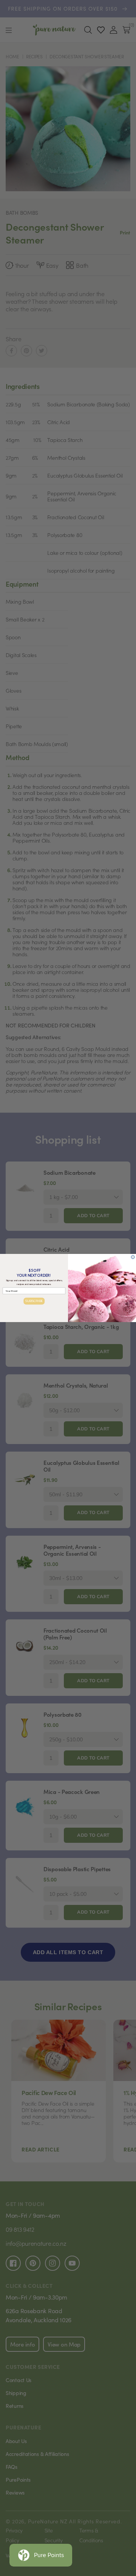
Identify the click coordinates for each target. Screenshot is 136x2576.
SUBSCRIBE (34, 1301)
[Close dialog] (133, 1257)
